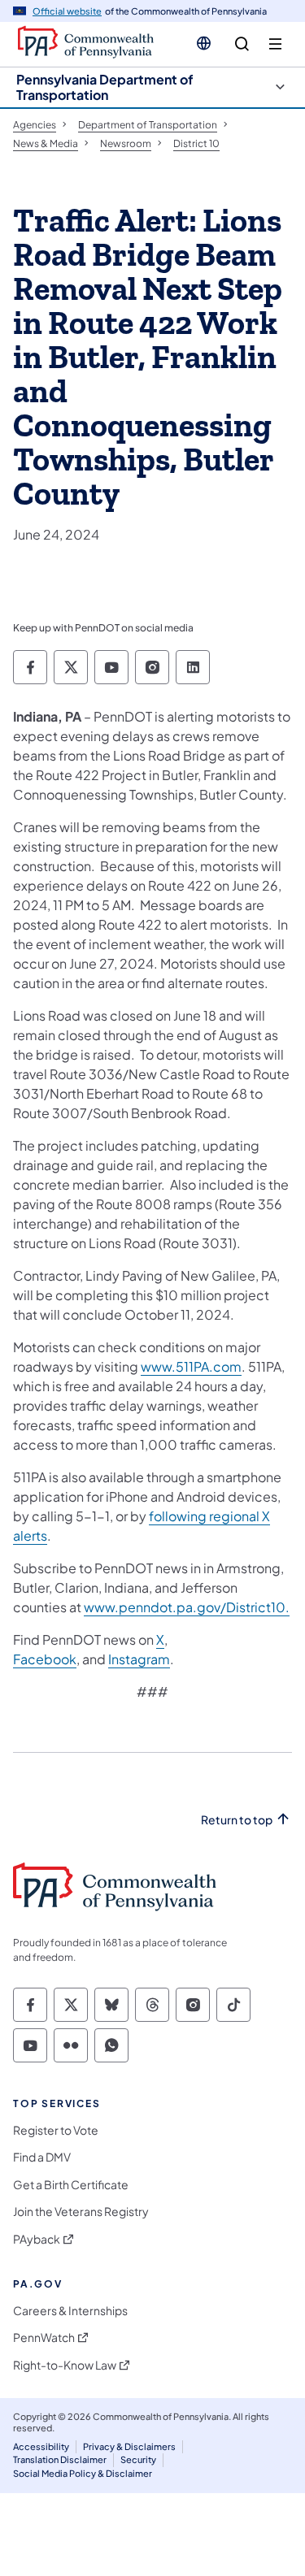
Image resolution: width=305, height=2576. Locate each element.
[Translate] (204, 43)
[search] (242, 44)
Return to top (237, 1820)
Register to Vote (56, 2130)
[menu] (275, 44)
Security (138, 2459)
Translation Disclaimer (60, 2459)
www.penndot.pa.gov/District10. (187, 1607)
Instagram (139, 1659)
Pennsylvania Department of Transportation (105, 87)
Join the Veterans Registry (81, 2212)
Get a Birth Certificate (71, 2185)
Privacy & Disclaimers (129, 2446)
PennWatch (44, 2337)
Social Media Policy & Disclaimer (83, 2473)
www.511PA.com (191, 1366)
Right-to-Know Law (65, 2365)
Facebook (45, 1659)
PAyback (37, 2239)
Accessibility (41, 2446)
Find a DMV (42, 2157)
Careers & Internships (70, 2311)
